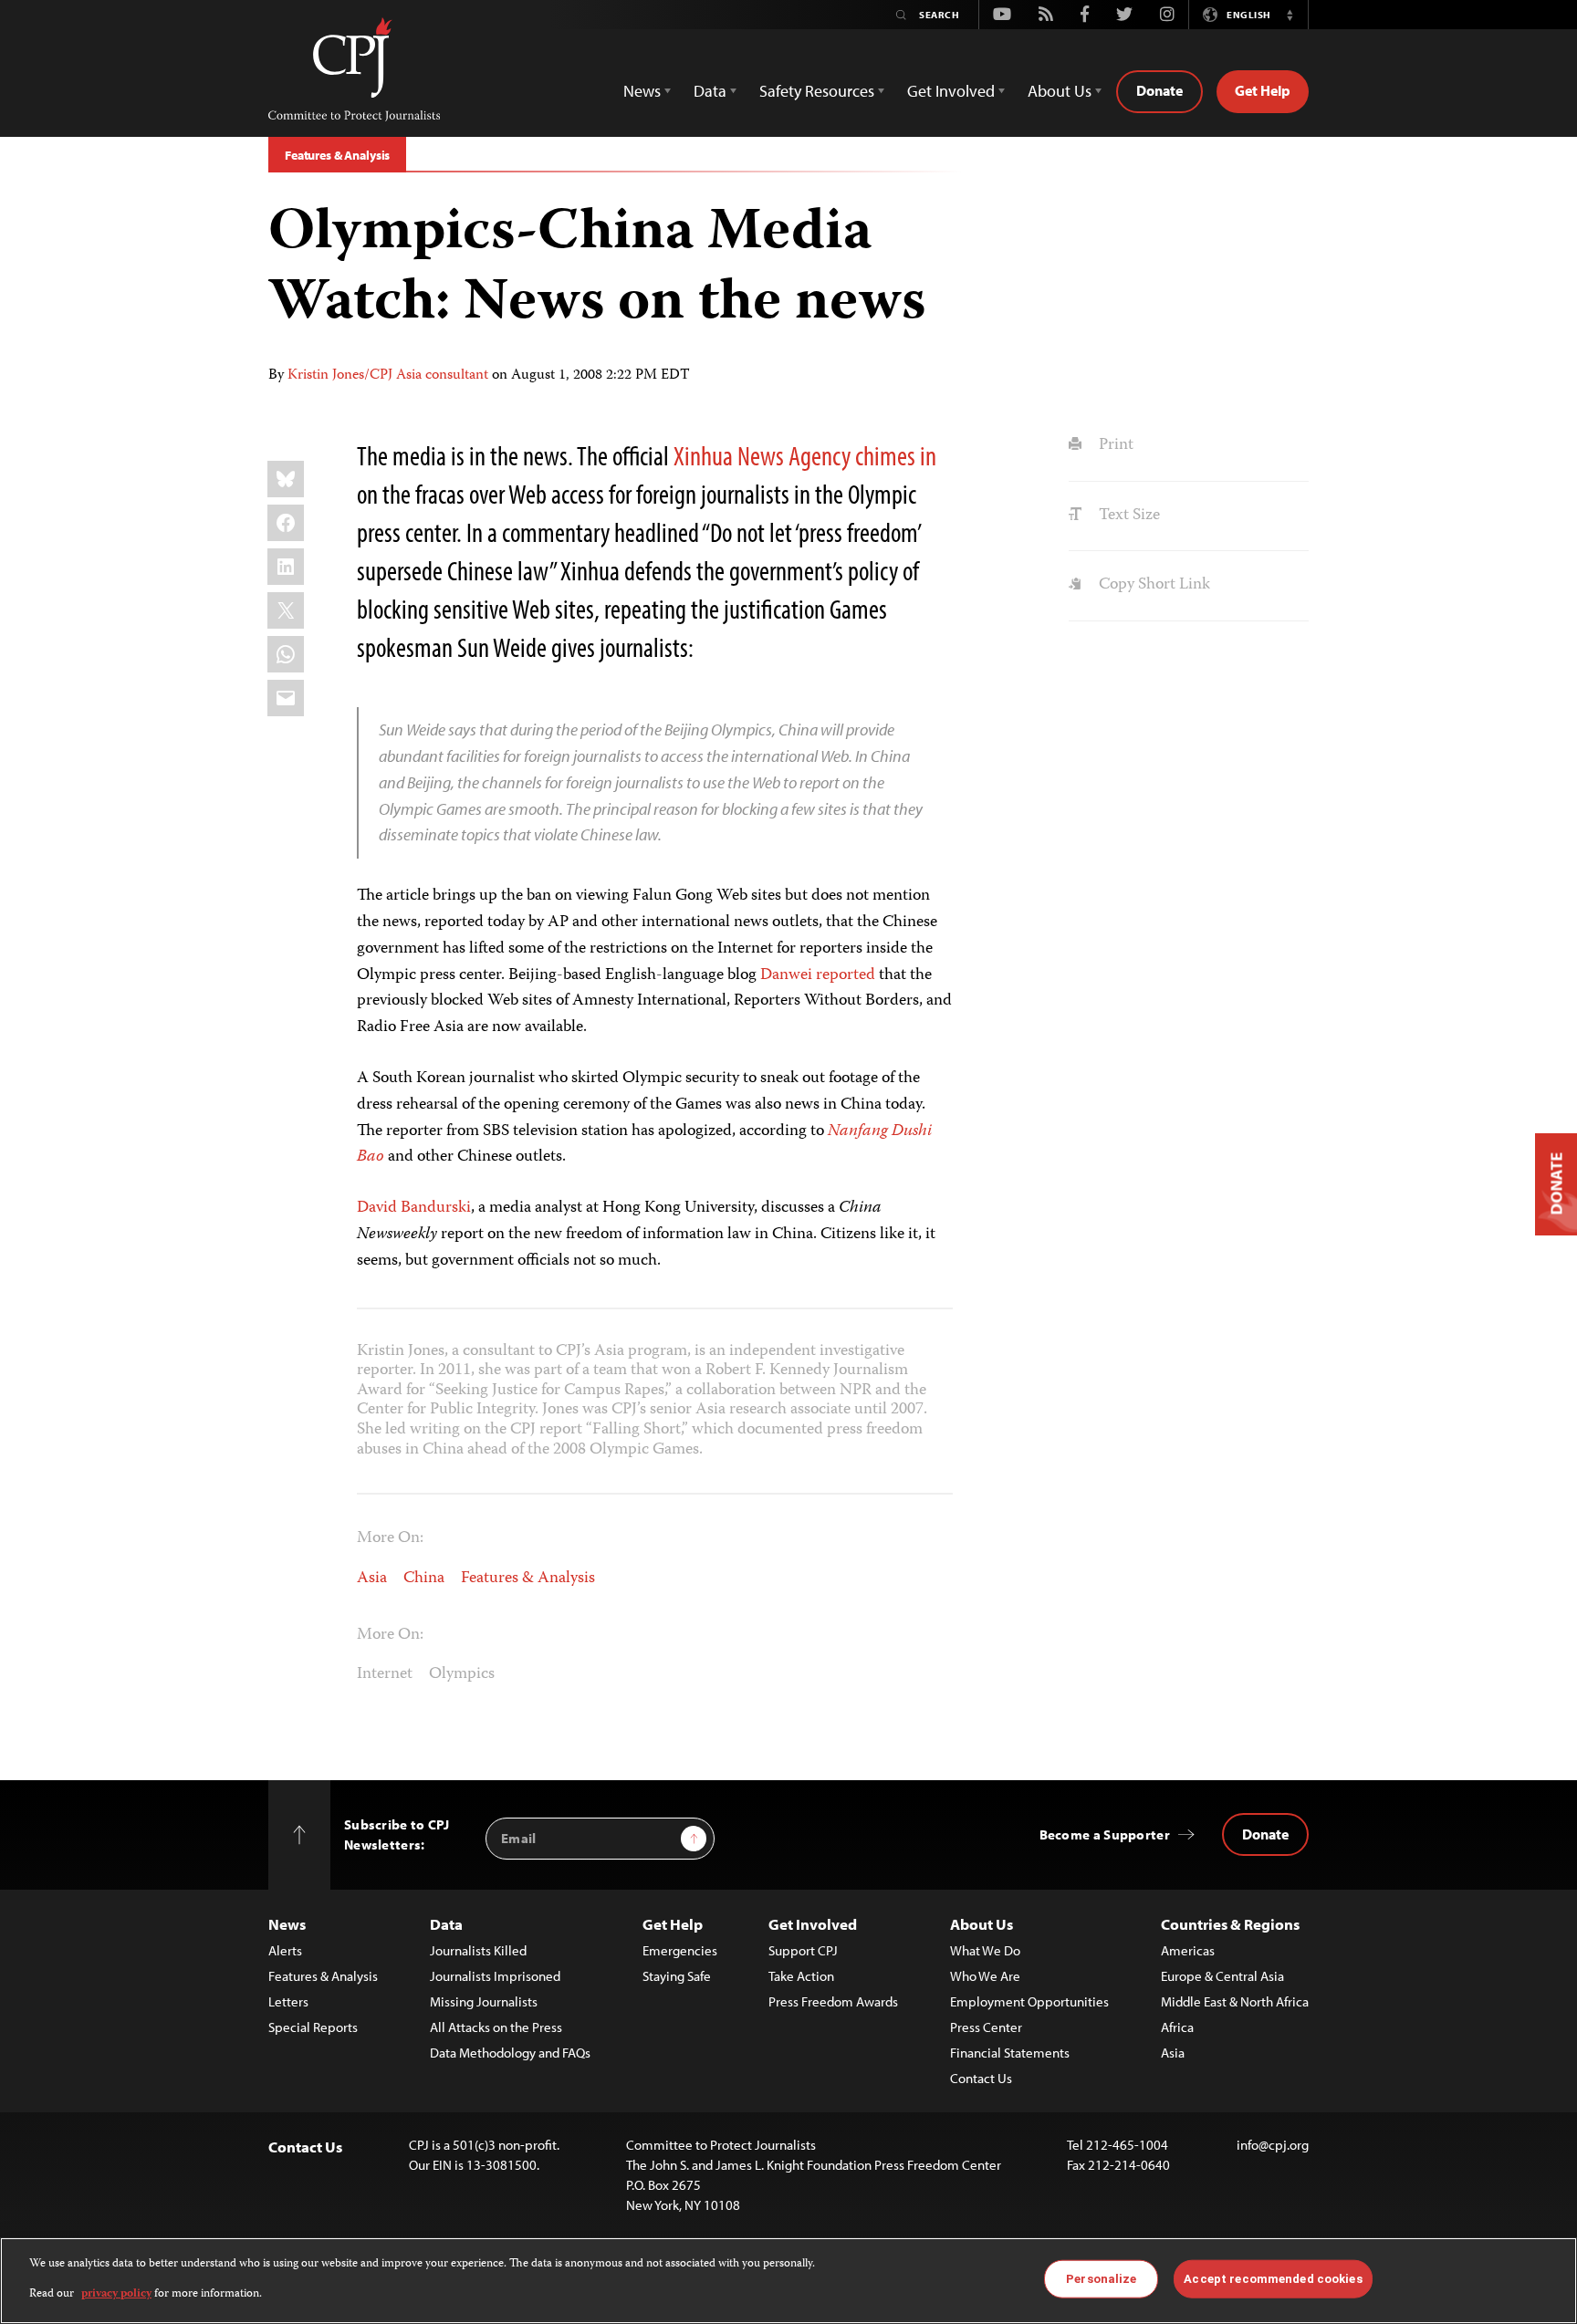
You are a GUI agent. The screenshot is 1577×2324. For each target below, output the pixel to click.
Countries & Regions (1230, 1924)
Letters (288, 2001)
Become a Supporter (1105, 1834)
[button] (1290, 15)
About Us (982, 1924)
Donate (1159, 90)
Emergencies (680, 1950)
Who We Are (985, 1976)
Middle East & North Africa (1235, 2001)
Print (1114, 445)
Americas (1188, 1950)
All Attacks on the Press (496, 2027)
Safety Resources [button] (817, 91)
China (424, 1579)
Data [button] (710, 91)
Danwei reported (820, 975)
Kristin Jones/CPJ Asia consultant (388, 376)
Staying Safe (677, 1976)
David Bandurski (414, 1208)
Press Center (986, 2027)
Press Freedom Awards (833, 2001)
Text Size (1127, 516)
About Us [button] (1060, 91)
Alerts (285, 1950)
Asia (372, 1579)
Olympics (462, 1674)
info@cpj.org (1273, 2145)
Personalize (1101, 2279)
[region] (788, 2281)
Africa (1177, 2027)
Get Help (1263, 90)
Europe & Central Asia (1222, 1976)
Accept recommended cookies (1273, 2279)
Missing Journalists (484, 2001)
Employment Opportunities (1029, 2001)
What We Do (985, 1950)
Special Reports (313, 2027)
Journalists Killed (478, 1950)
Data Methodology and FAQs (510, 2053)
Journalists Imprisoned (495, 1976)
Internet (385, 1674)
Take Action (801, 1976)
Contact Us (981, 2078)
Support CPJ (803, 1950)
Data (446, 1924)
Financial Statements (1010, 2053)
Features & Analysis (337, 155)
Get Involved (813, 1924)
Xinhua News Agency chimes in (805, 455)
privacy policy (116, 2293)
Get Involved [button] (951, 91)
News (287, 1924)
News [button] (642, 91)
